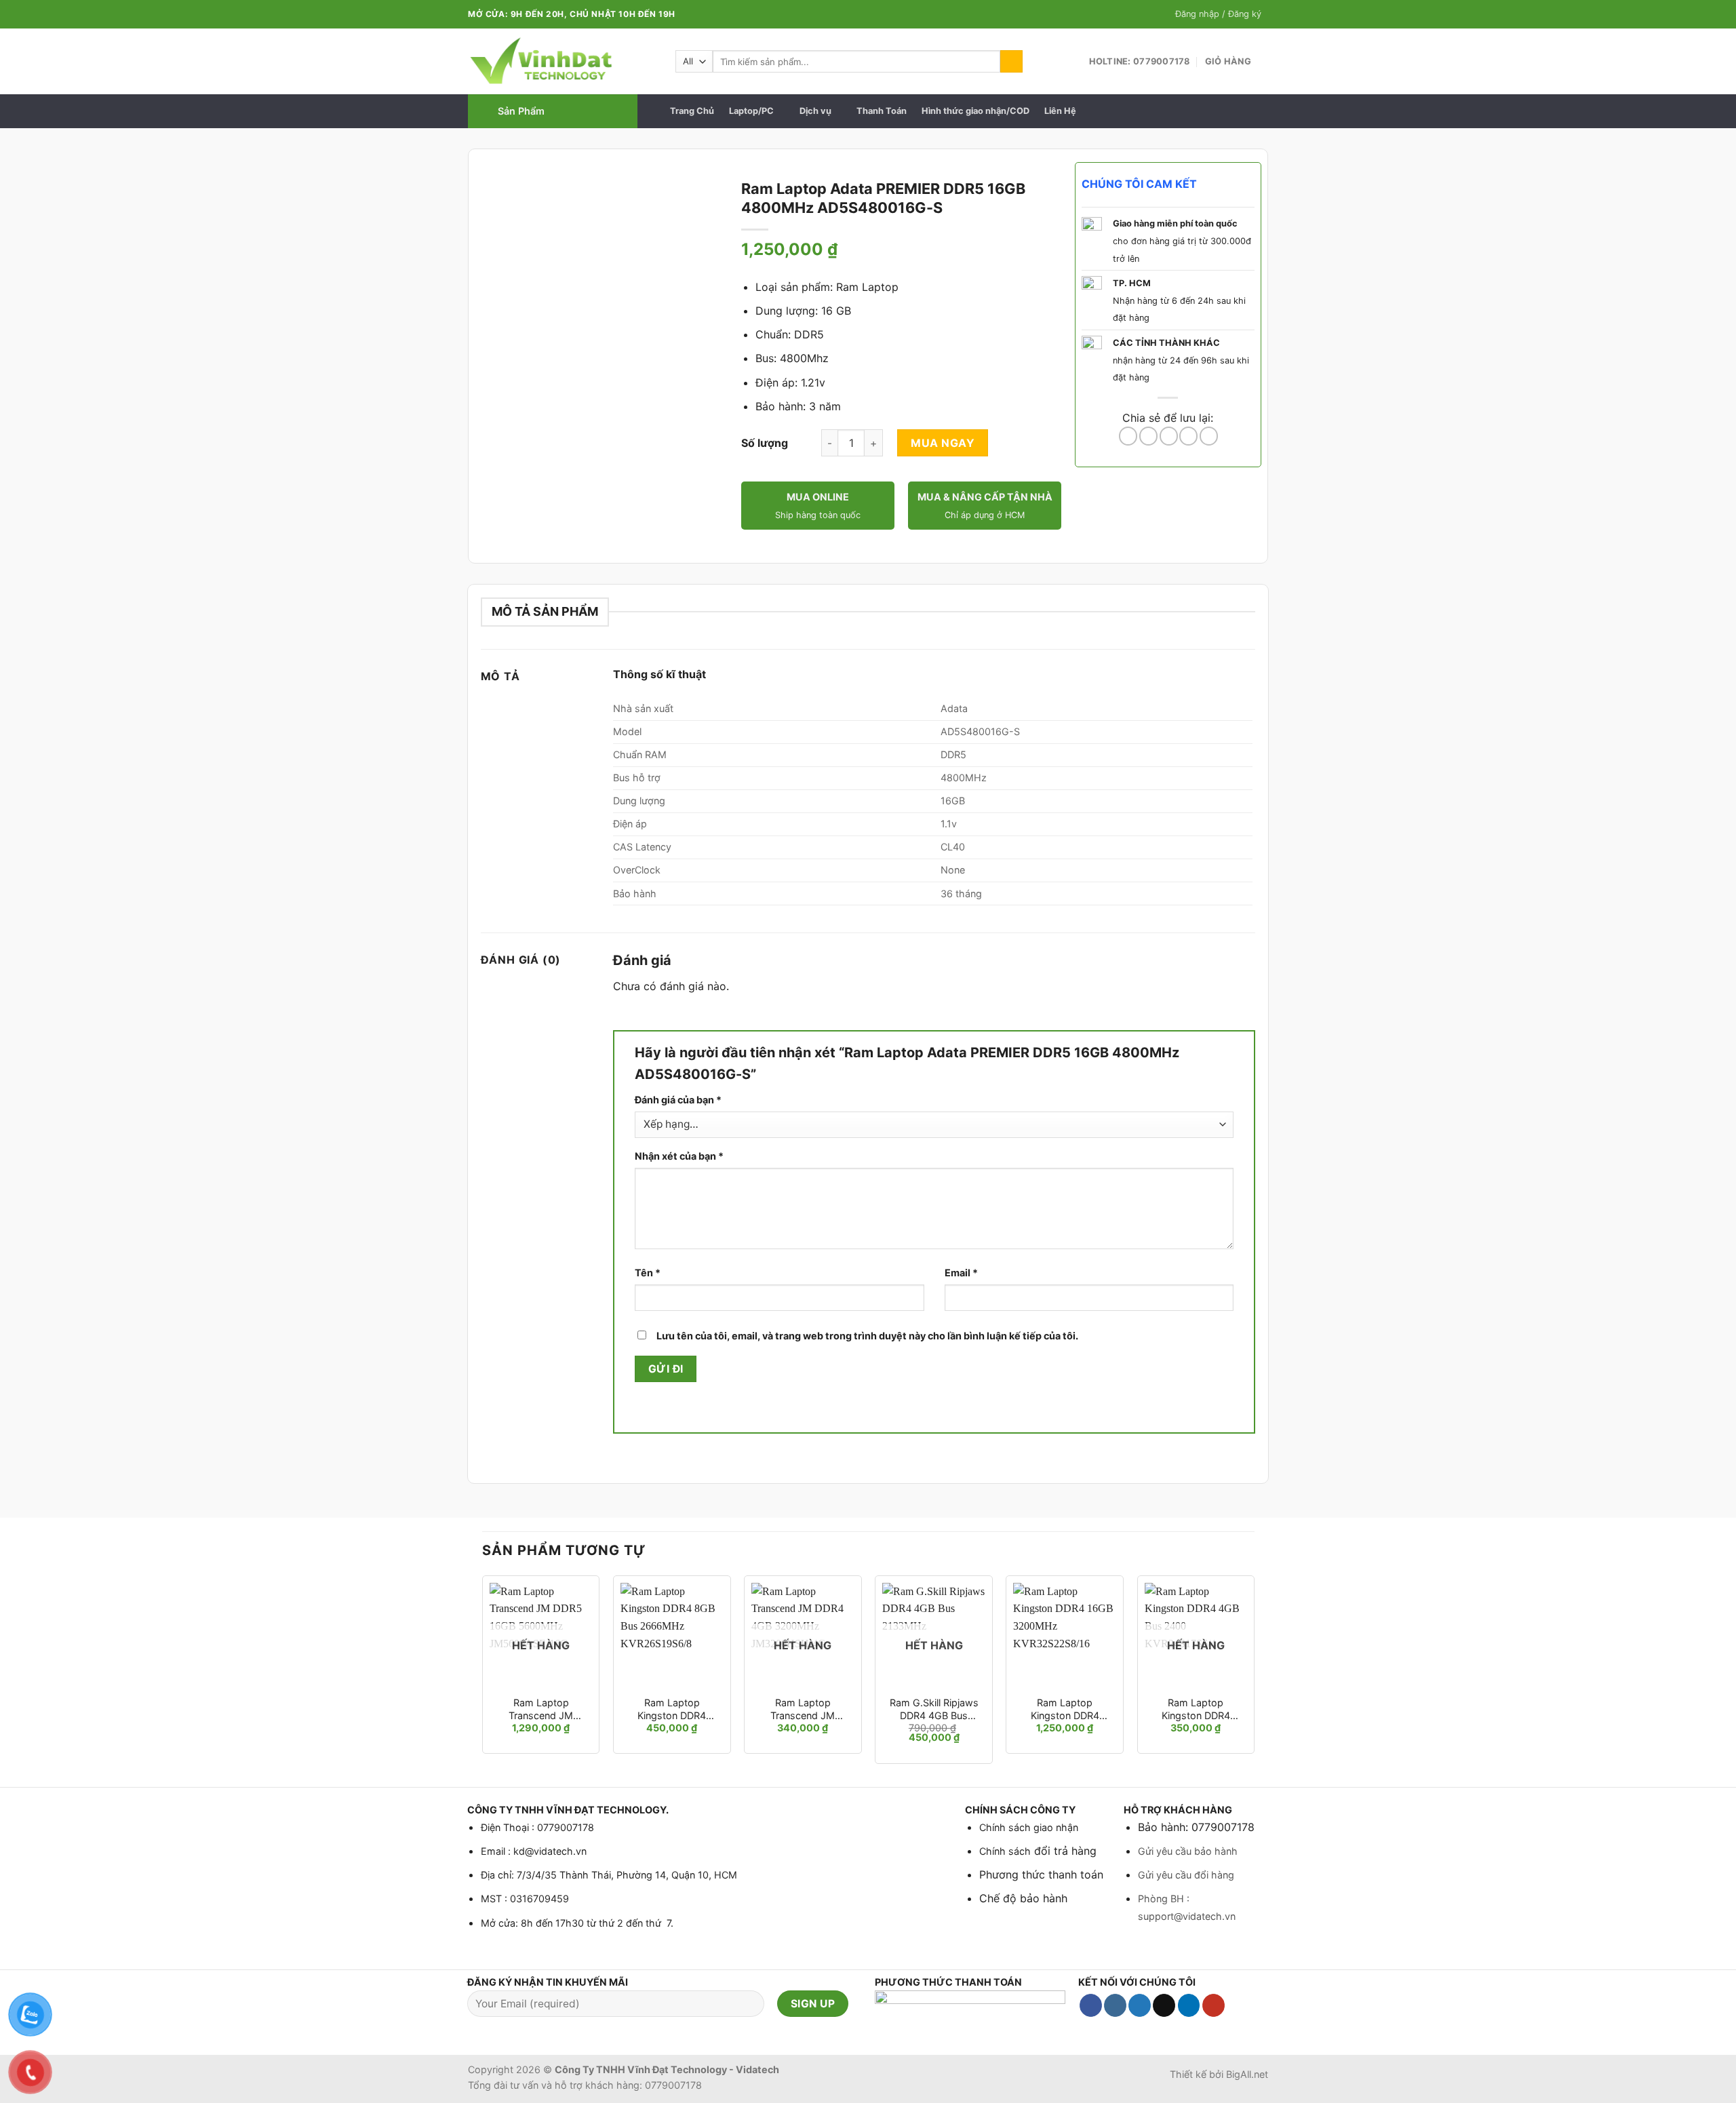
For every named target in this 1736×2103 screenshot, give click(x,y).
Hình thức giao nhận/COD (975, 111)
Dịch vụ (815, 111)
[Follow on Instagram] (1115, 2005)
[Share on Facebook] (1128, 436)
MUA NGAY (943, 443)
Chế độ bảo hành (1023, 1898)
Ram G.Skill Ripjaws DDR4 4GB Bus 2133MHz (934, 1709)
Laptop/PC (751, 111)
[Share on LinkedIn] (1209, 436)
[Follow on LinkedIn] (1189, 2005)
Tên (648, 1273)
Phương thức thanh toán (1041, 1874)
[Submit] (1011, 62)
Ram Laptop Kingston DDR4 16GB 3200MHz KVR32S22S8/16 (1065, 1709)
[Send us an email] (1164, 2005)
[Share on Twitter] (1148, 436)
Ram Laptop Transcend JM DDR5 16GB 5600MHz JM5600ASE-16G (541, 1709)
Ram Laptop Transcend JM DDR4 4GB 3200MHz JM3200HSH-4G (803, 1709)
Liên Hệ (1060, 111)
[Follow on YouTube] (1214, 2005)
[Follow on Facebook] (1091, 2005)
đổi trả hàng (1064, 1851)
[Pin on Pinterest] (1188, 436)
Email (961, 1273)
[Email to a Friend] (1169, 436)
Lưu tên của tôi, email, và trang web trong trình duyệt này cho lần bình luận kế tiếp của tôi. (867, 1336)
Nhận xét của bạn (679, 1156)
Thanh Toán (882, 111)
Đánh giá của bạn (678, 1100)
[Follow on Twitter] (1140, 2005)
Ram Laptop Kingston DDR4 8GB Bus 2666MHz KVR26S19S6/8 (672, 1709)
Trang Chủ (692, 111)
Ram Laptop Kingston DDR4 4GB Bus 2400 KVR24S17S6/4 (1196, 1709)
